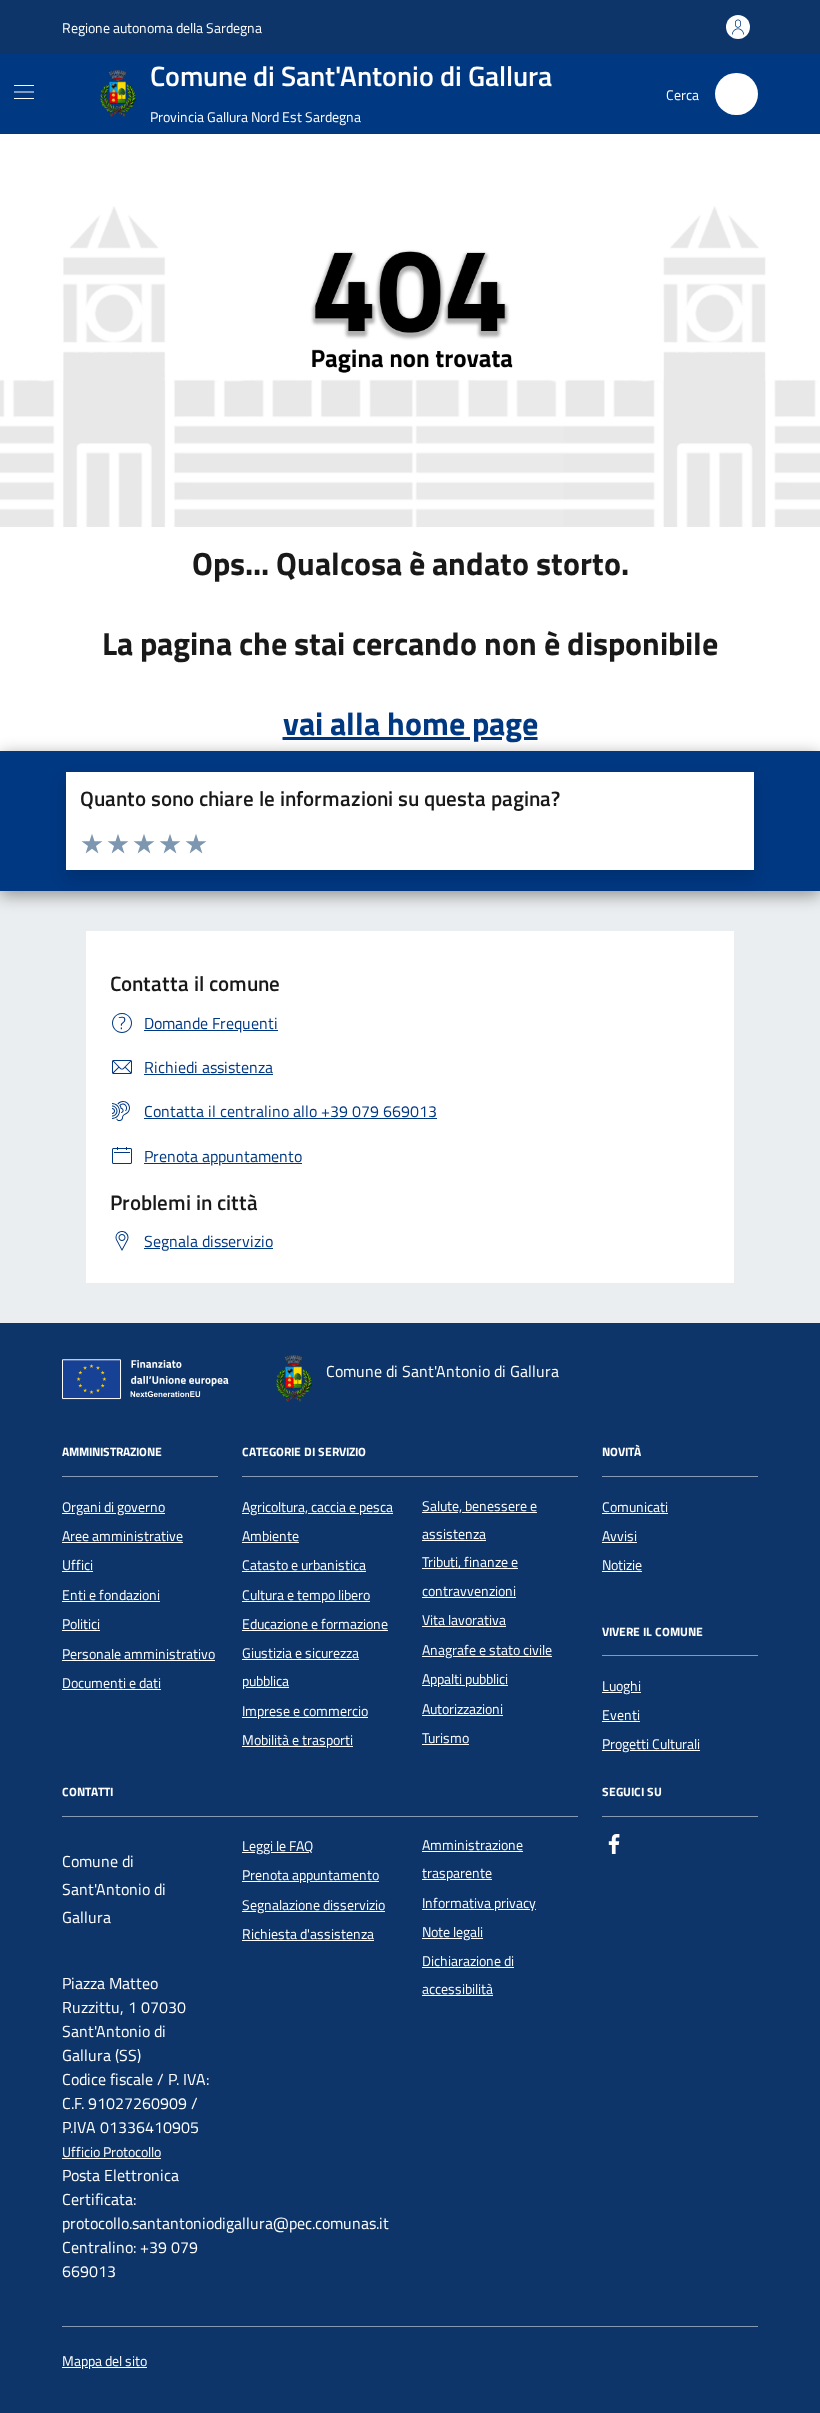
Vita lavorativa (464, 1620)
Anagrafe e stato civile (487, 1650)
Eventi (621, 1715)
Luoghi (621, 1686)
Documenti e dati (111, 1683)
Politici (81, 1624)
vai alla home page (410, 723)
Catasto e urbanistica (304, 1565)
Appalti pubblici (465, 1679)
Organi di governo (113, 1507)
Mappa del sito (104, 2361)
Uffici (77, 1565)
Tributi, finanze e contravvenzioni (470, 1576)
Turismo (445, 1738)
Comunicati (635, 1507)
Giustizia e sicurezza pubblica (300, 1667)
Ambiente (270, 1536)
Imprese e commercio (305, 1711)
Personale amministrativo (138, 1654)
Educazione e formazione (315, 1624)
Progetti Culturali (651, 1744)
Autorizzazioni (462, 1709)
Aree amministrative (122, 1536)
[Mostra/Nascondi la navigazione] (24, 92)
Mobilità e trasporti (297, 1740)
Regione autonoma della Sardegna (162, 27)
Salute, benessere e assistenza (479, 1520)
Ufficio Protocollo (111, 2152)
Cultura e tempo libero (306, 1595)
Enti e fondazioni (111, 1595)
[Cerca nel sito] (736, 94)
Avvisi (619, 1536)
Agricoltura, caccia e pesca (317, 1507)
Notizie (622, 1565)
